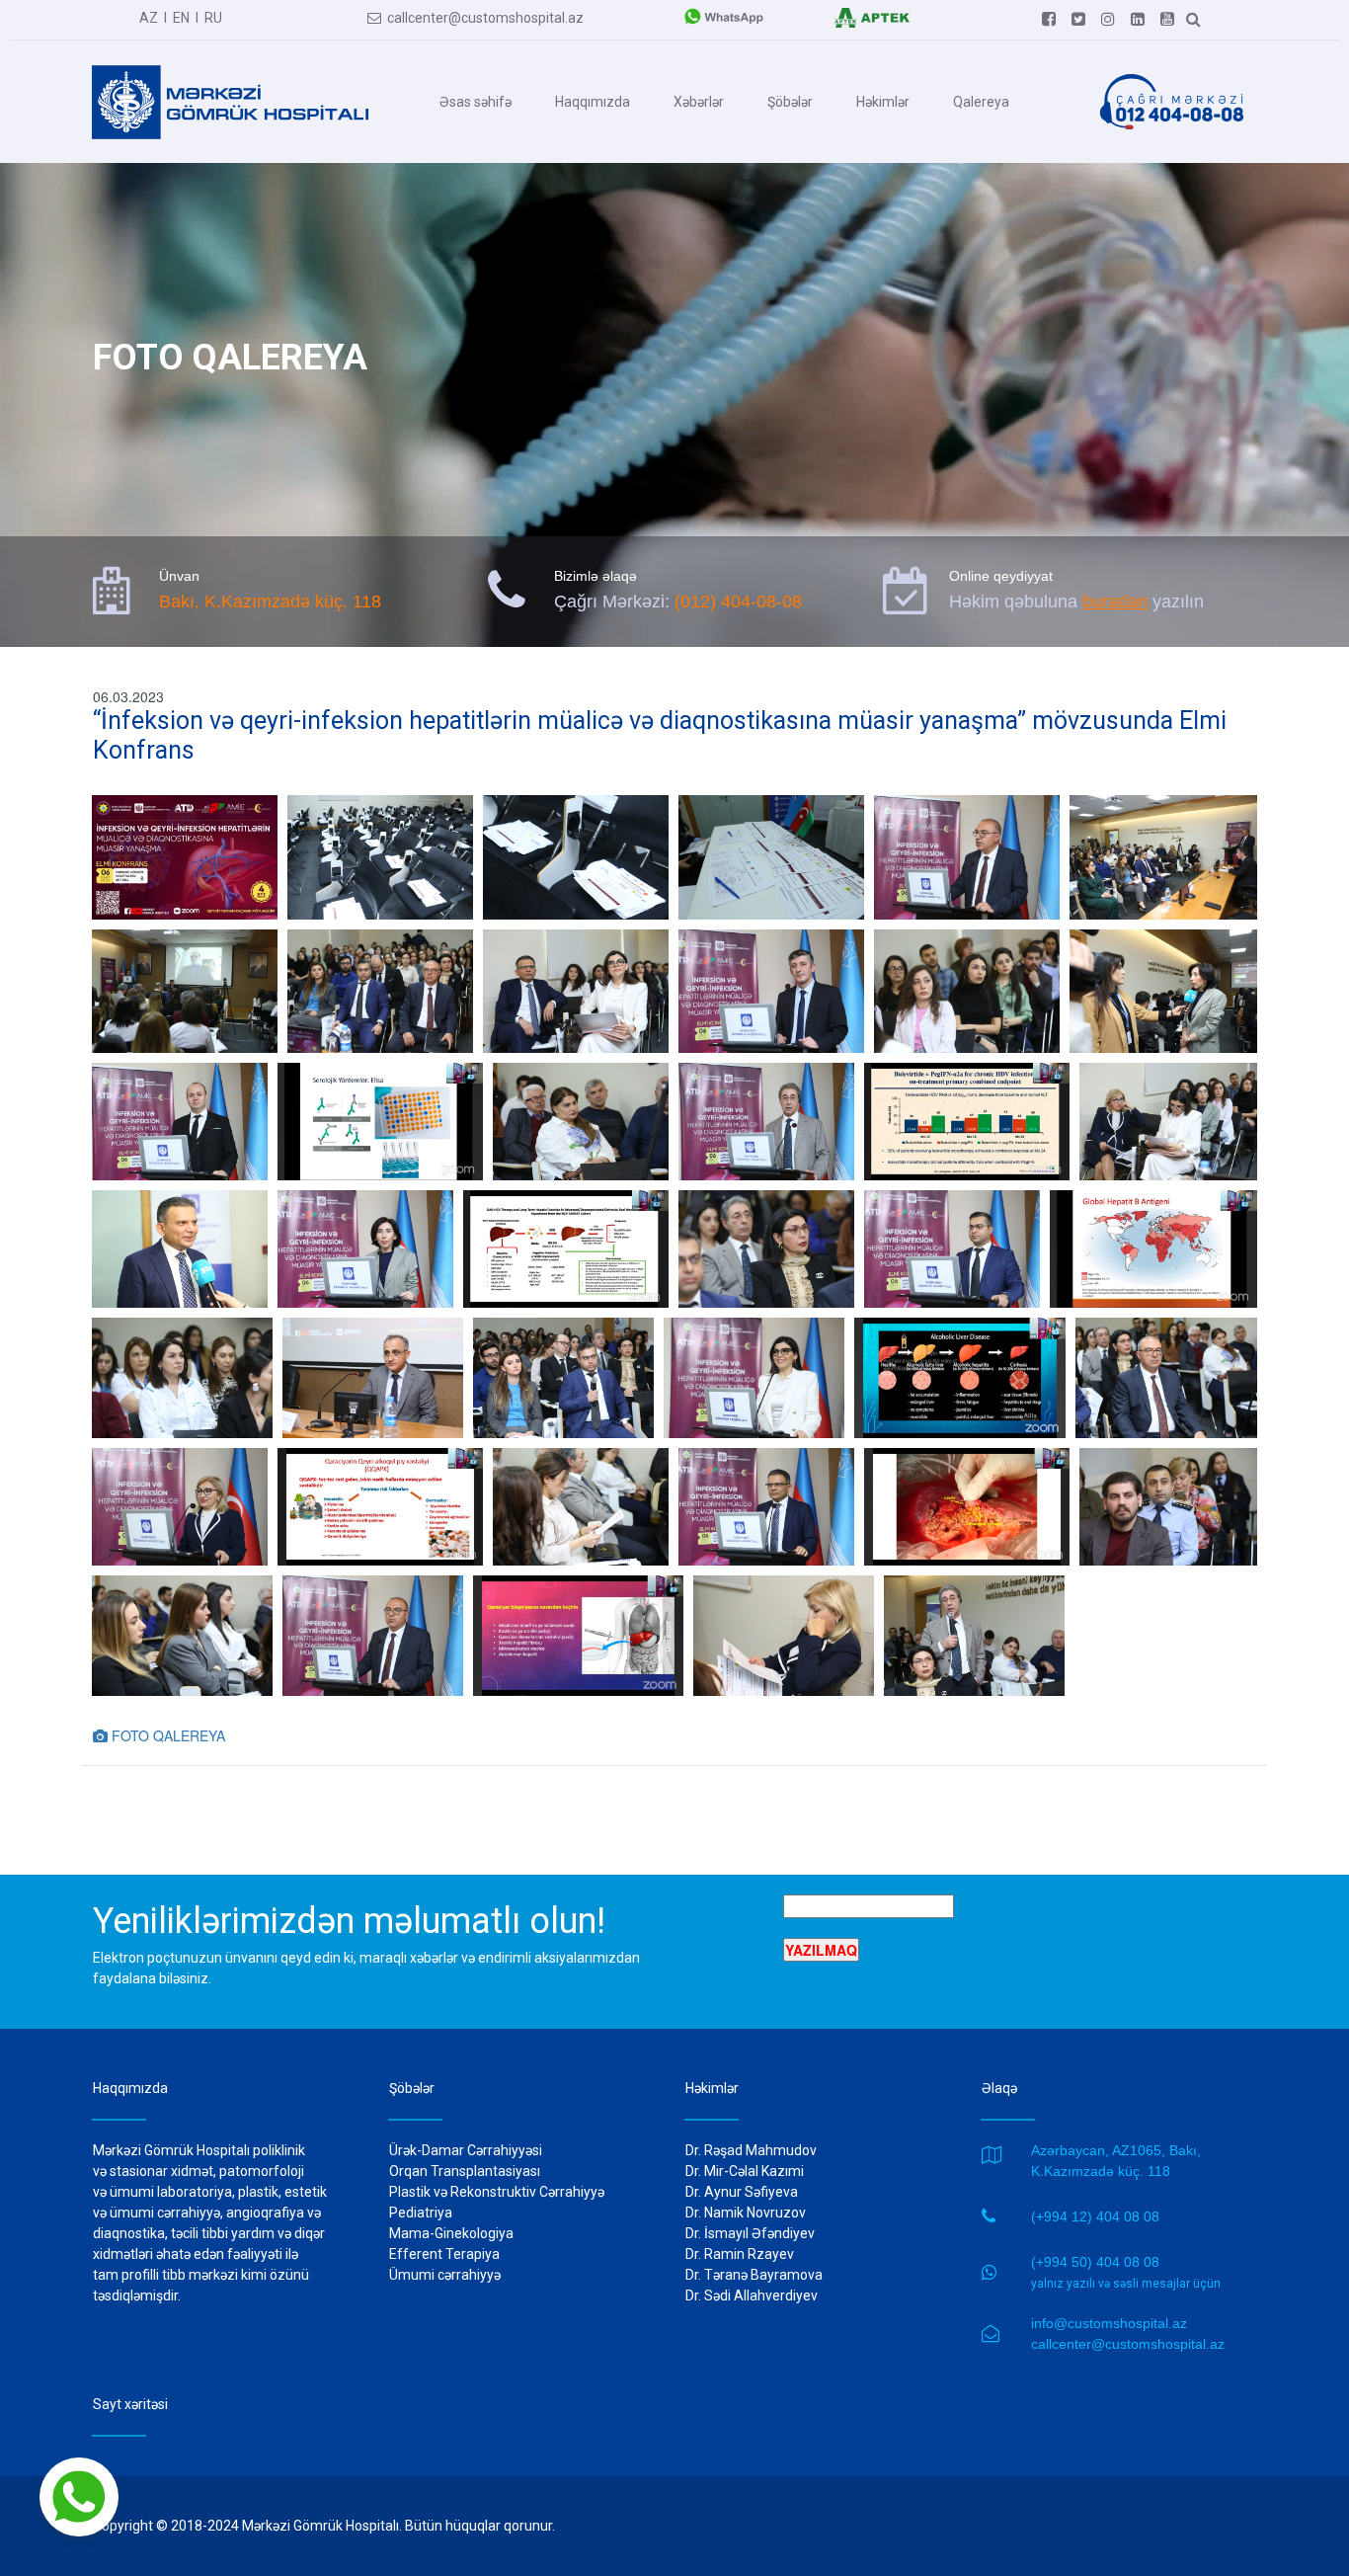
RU (213, 18)
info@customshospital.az (1109, 2323)
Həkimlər (883, 102)
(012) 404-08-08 (738, 602)
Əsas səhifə (476, 102)
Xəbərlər (699, 102)
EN (181, 18)
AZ (149, 18)
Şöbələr (790, 102)
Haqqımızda (593, 102)
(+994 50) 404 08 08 (1095, 2262)
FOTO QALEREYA (159, 1735)
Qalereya (981, 102)
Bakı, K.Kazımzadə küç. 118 (270, 602)
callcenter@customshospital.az (476, 18)
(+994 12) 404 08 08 (1095, 2216)
